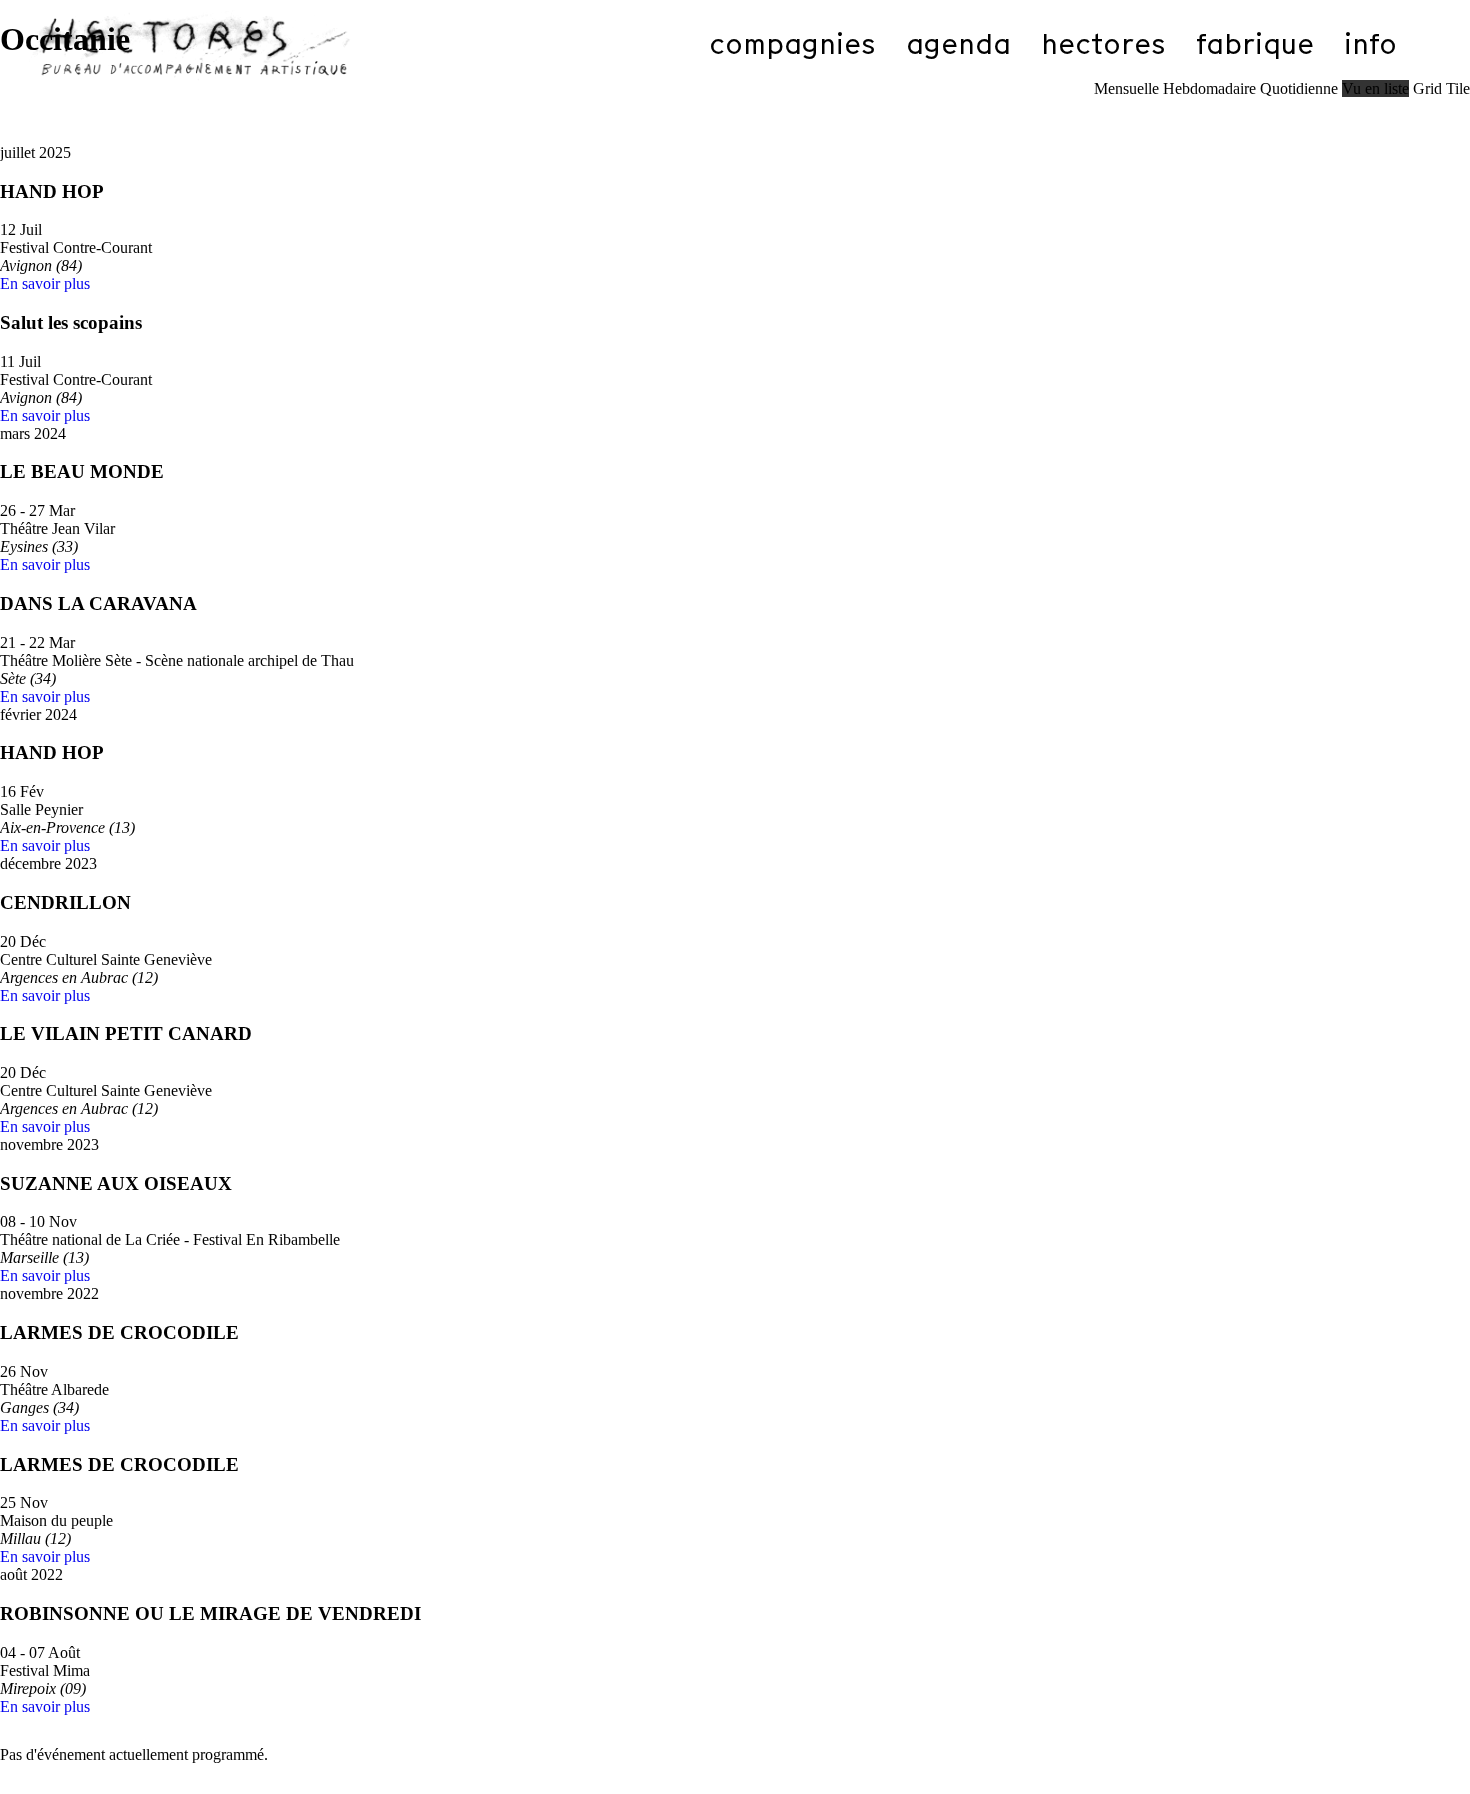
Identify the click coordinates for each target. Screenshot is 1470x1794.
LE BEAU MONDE (82, 471)
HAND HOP (52, 191)
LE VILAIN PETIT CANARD (126, 1033)
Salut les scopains (71, 322)
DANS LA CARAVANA (98, 603)
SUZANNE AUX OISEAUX (116, 1183)
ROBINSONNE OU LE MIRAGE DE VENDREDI (210, 1613)
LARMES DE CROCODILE (119, 1332)
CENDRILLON (65, 902)
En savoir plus (45, 283)
